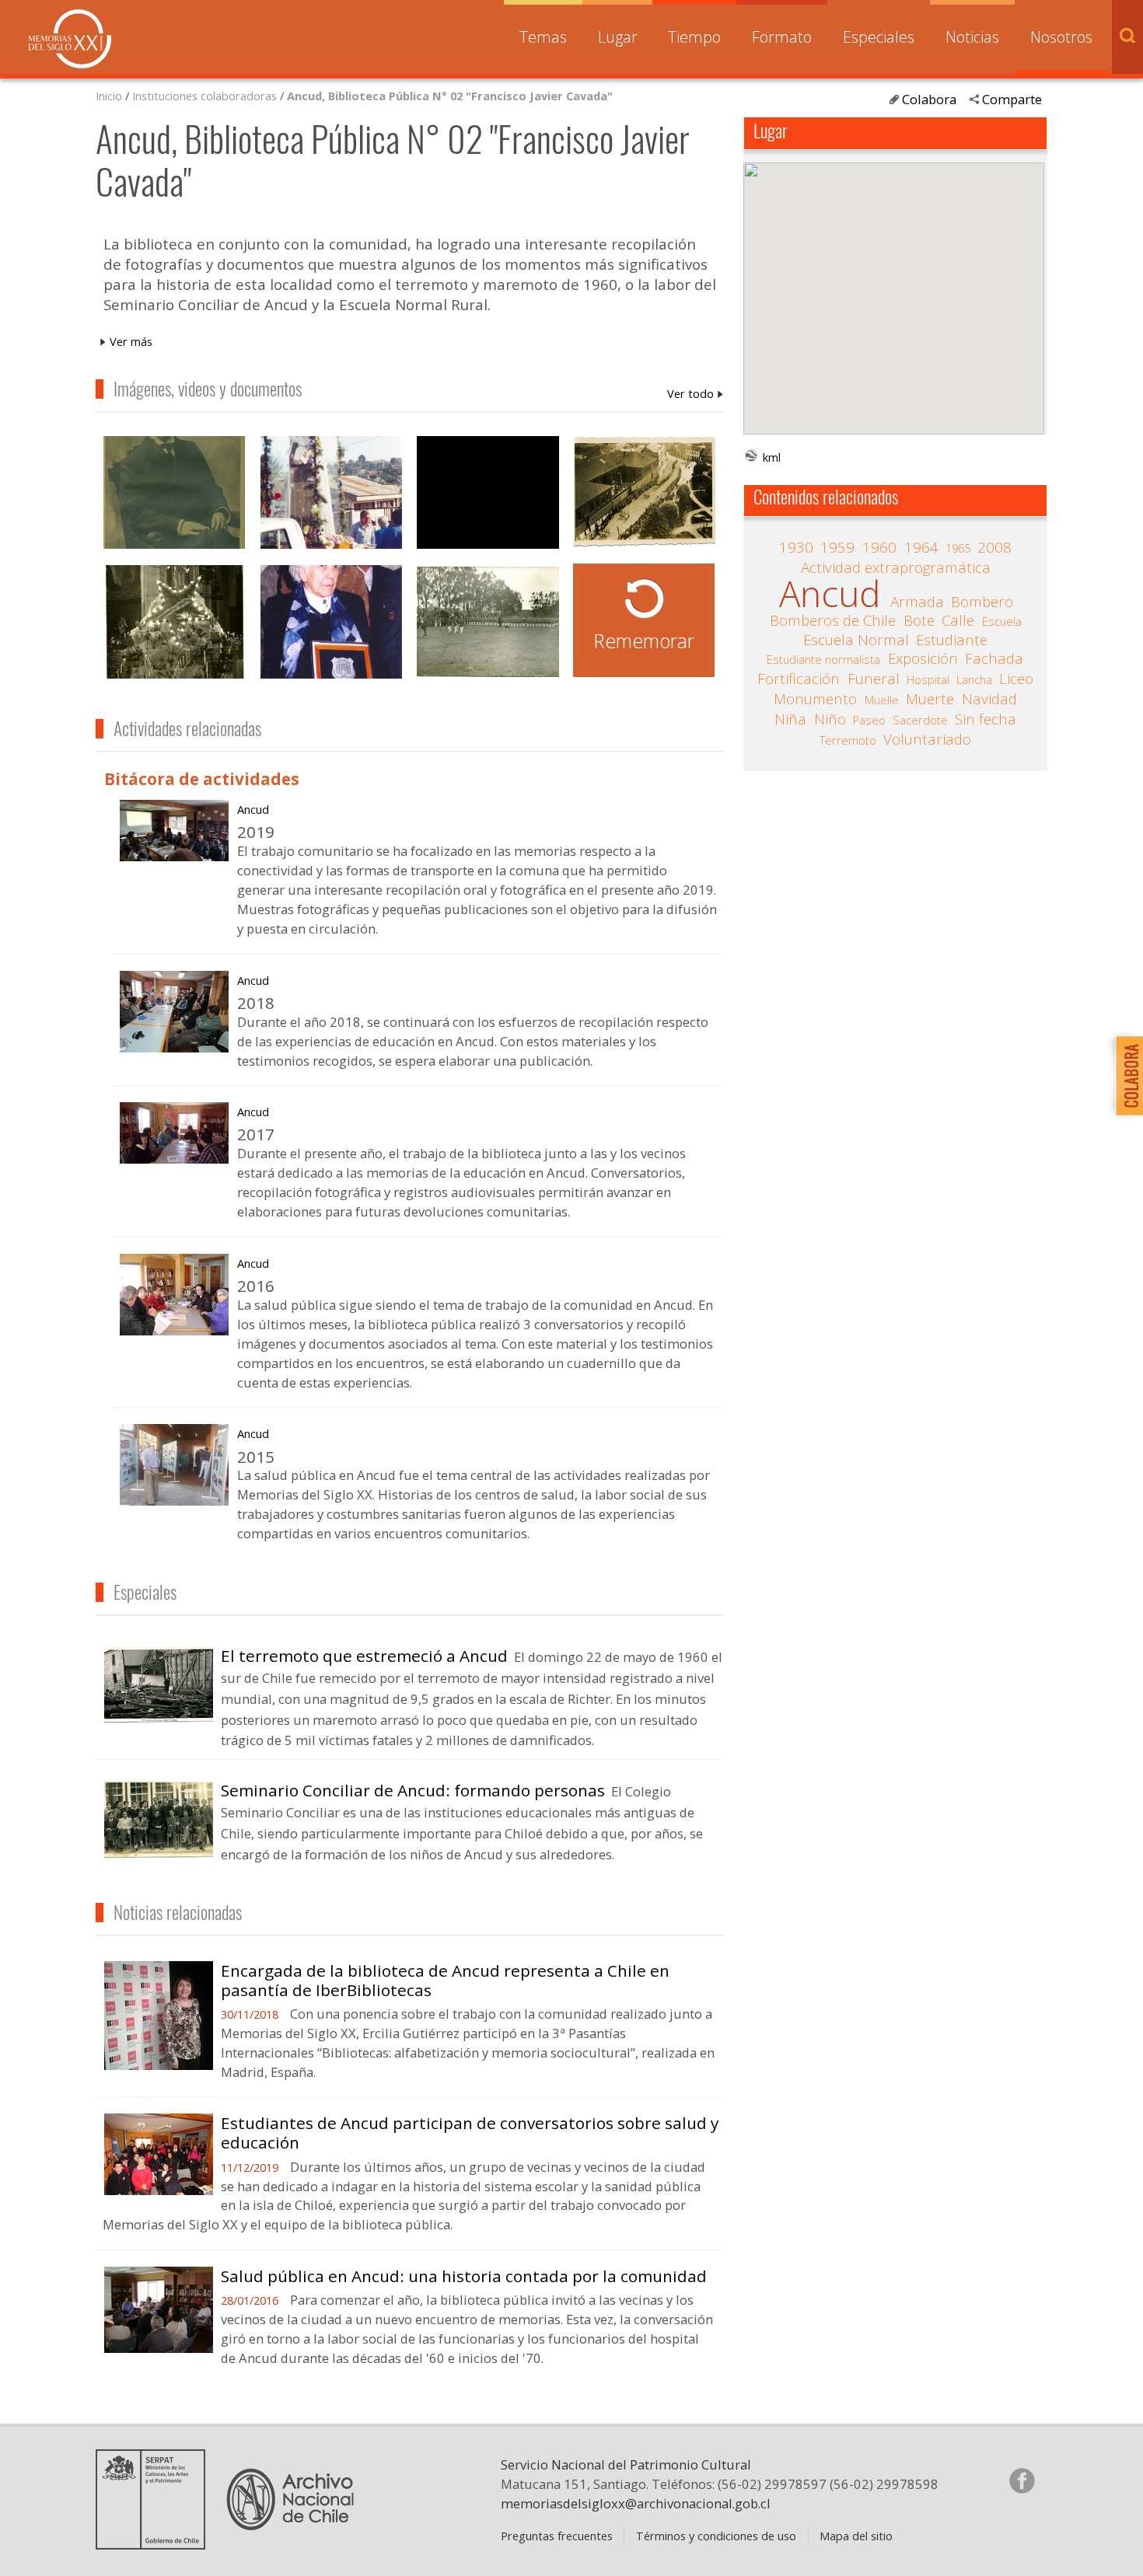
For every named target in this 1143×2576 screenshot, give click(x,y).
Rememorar (644, 641)
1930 (796, 547)
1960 (879, 547)
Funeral (874, 679)
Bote (919, 620)
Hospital (928, 679)
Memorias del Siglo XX (70, 39)
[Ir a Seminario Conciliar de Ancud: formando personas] (159, 1852)
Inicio (109, 96)
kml (772, 457)
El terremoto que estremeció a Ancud (364, 1656)
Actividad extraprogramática (896, 567)
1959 (837, 547)
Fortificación (799, 679)
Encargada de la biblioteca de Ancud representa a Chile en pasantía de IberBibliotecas (445, 1980)
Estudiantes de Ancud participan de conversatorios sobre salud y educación (470, 2133)
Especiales (879, 37)
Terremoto (848, 740)
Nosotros (1061, 37)
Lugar (618, 37)
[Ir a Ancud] (174, 855)
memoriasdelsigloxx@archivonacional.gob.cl (636, 2503)
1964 (921, 547)
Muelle (882, 700)
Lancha (974, 679)
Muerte (930, 699)
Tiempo (694, 37)
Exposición (923, 658)
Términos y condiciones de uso (716, 2536)
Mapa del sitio (856, 2536)
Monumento (815, 699)
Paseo (869, 720)
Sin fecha (986, 719)
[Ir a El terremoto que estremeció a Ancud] (159, 1718)
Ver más (131, 341)
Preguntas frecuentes (557, 2536)
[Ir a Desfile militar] (488, 624)
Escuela (1002, 621)
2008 (994, 547)
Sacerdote (920, 720)
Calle (958, 620)
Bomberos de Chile (833, 620)
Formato (782, 37)
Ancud (253, 809)
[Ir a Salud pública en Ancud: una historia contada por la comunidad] (159, 2347)
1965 (958, 548)
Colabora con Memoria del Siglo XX (1126, 1075)
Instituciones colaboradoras (204, 96)
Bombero (982, 602)
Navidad (989, 699)
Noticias (972, 37)
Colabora (929, 99)
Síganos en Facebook (1022, 2480)
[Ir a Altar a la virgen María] (174, 624)
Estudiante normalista (823, 659)
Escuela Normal (856, 640)
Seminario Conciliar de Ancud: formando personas (413, 1790)
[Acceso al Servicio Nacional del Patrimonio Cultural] (156, 2543)
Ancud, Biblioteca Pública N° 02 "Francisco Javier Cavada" (450, 96)
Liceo (1016, 679)
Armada (917, 602)
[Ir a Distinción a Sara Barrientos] (331, 624)
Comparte (1012, 99)
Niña (790, 719)
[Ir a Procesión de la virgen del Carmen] (331, 495)
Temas (543, 37)
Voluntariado (927, 739)
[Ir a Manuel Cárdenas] (174, 495)
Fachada (994, 658)
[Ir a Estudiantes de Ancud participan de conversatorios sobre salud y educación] (159, 2189)
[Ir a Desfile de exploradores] (645, 495)
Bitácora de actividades (202, 779)
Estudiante (952, 640)
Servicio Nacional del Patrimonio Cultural (626, 2464)
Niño (830, 719)
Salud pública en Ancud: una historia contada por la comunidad (464, 2276)
